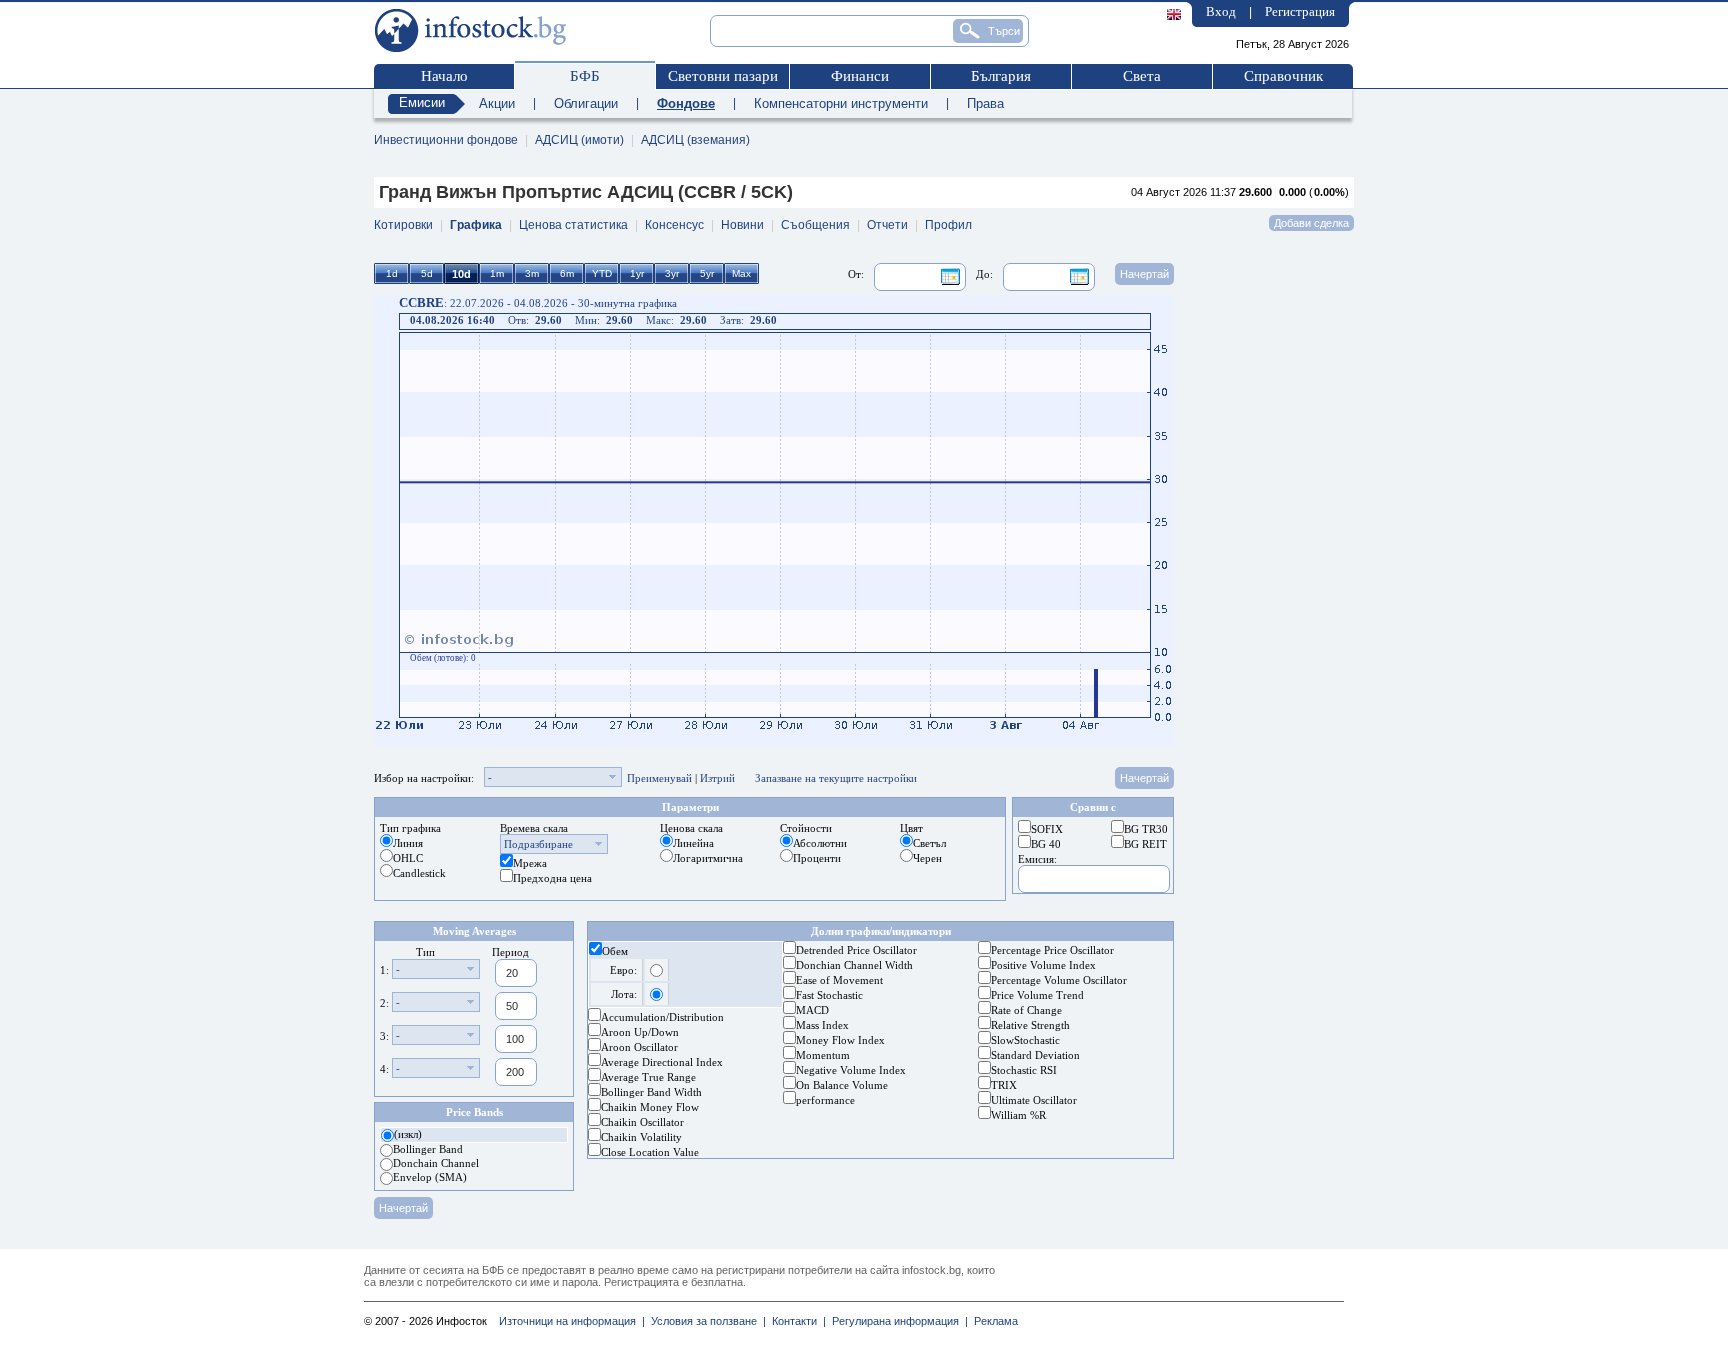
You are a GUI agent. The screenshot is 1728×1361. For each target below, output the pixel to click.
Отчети (887, 225)
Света (1142, 76)
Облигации (586, 103)
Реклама (993, 1321)
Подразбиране (538, 844)
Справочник (1283, 76)
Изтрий (717, 778)
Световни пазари (723, 76)
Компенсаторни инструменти (841, 103)
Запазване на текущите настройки (836, 778)
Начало (444, 76)
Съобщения (815, 225)
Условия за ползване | (705, 1321)
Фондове (686, 103)
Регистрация (1300, 11)
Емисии (422, 102)
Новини (742, 225)
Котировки (403, 225)
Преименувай (659, 778)
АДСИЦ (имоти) (579, 140)
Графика (476, 225)
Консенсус (674, 225)
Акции (497, 103)
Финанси (860, 76)
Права (985, 103)
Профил (948, 225)
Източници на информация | (572, 1321)
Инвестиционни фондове (446, 140)
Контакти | (796, 1321)
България (1001, 76)
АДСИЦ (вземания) (695, 140)
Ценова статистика (573, 225)
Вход (1221, 11)
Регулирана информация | (897, 1321)
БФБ (585, 76)
